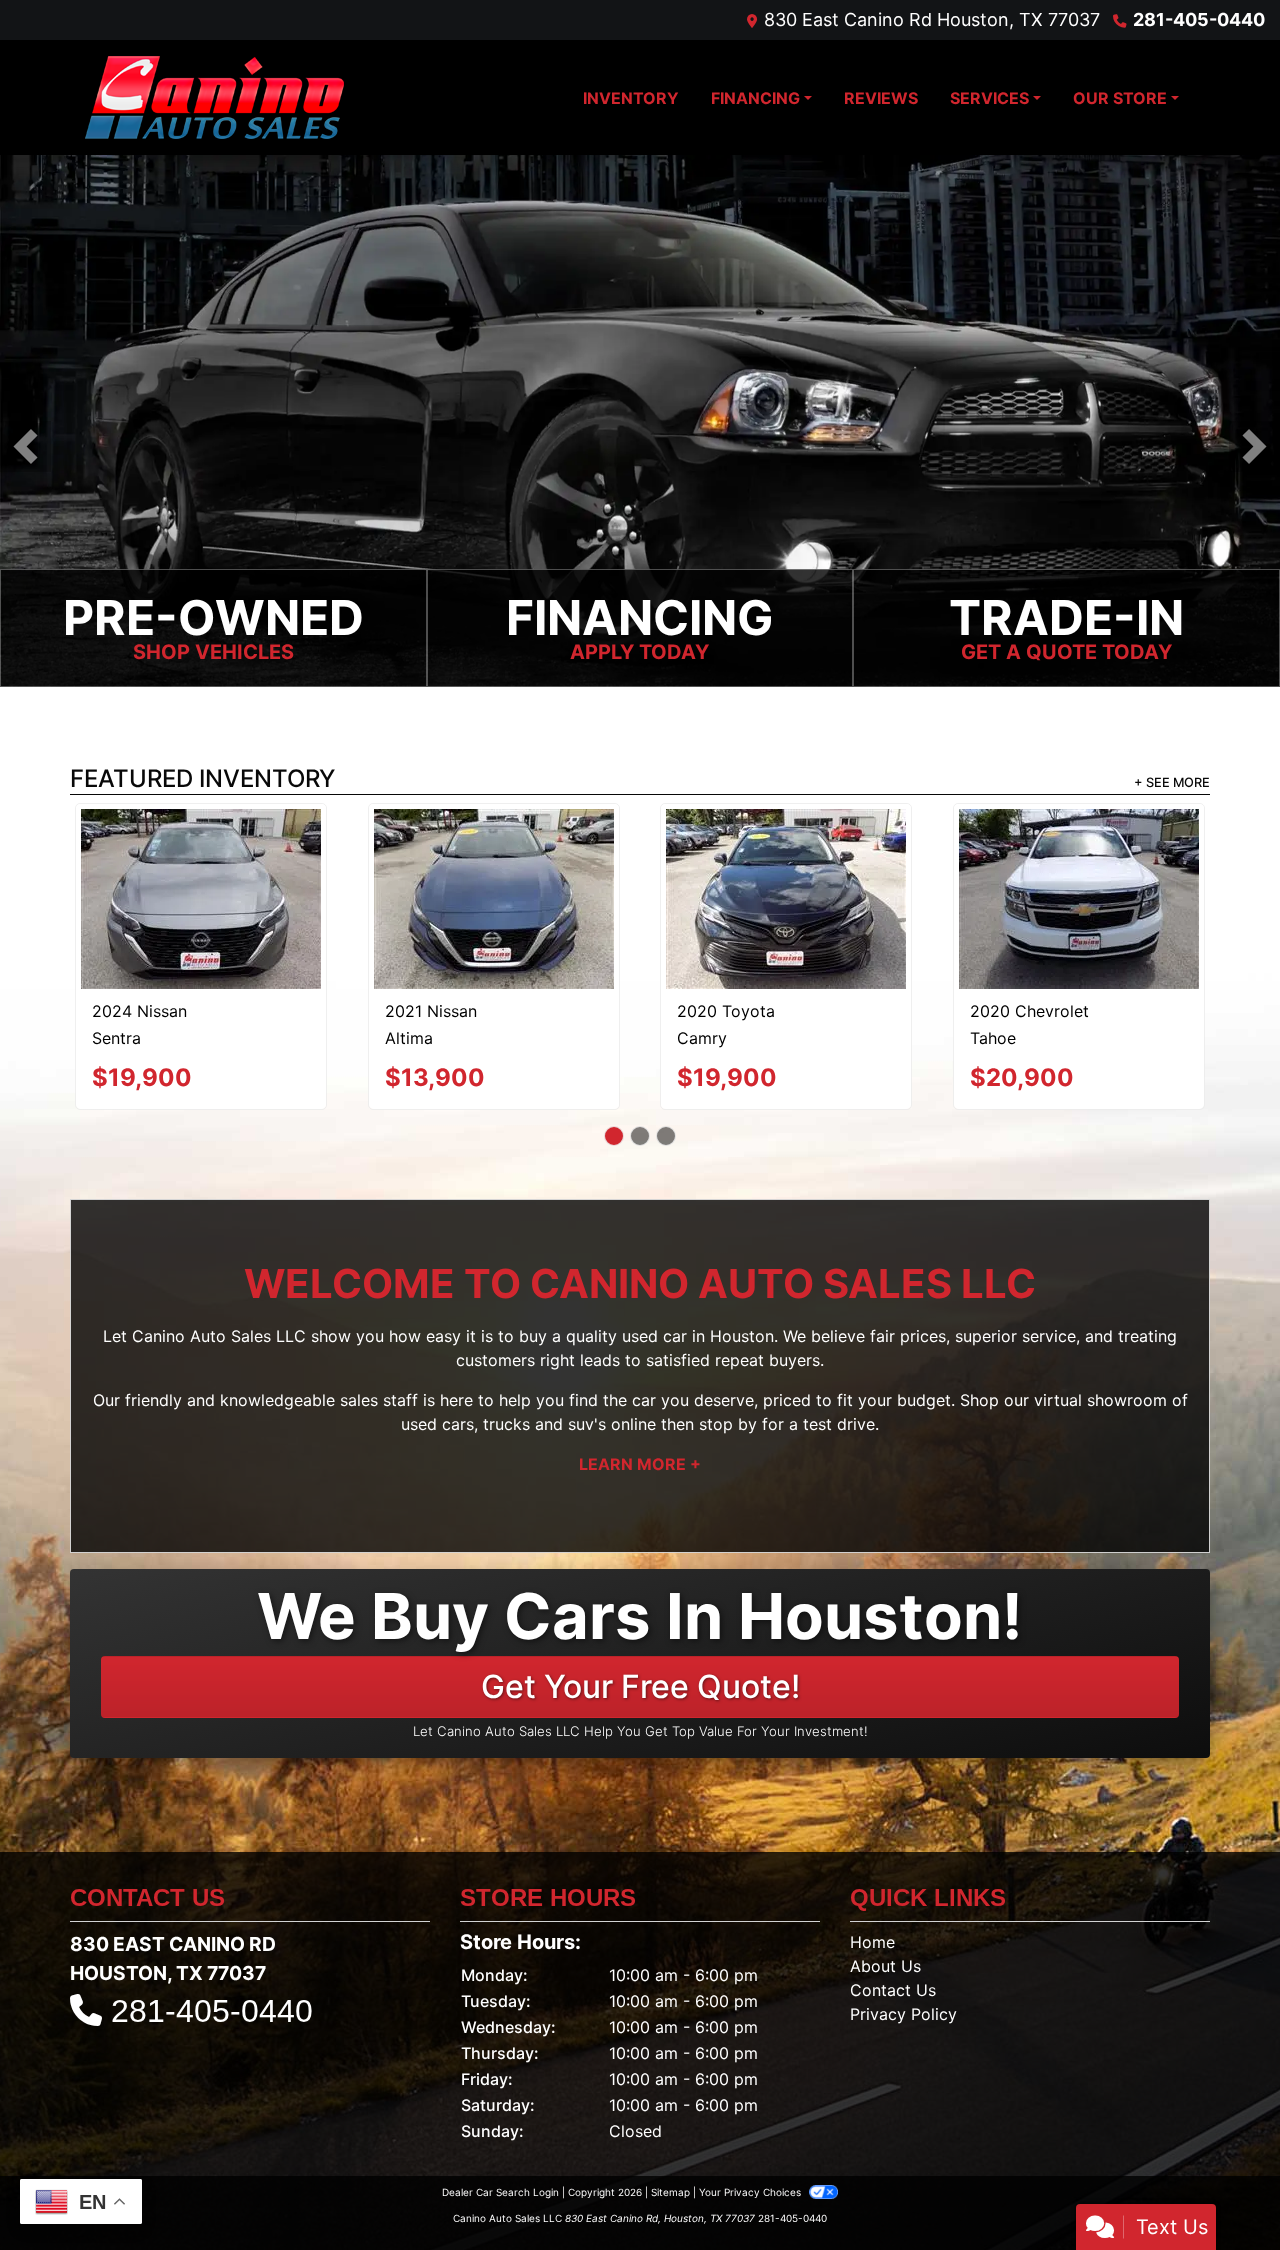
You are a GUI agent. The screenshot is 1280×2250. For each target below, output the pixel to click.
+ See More (1172, 783)
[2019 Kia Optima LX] (1079, 850)
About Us (885, 1879)
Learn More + (640, 1377)
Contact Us (893, 1903)
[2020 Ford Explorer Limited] (786, 856)
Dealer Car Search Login (500, 2105)
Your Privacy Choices (751, 2105)
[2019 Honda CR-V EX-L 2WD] (494, 854)
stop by (728, 1337)
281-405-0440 (1199, 19)
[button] (25, 447)
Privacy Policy (903, 1927)
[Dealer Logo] (214, 97)
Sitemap (670, 2105)
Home (872, 1855)
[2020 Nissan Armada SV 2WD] (201, 854)
